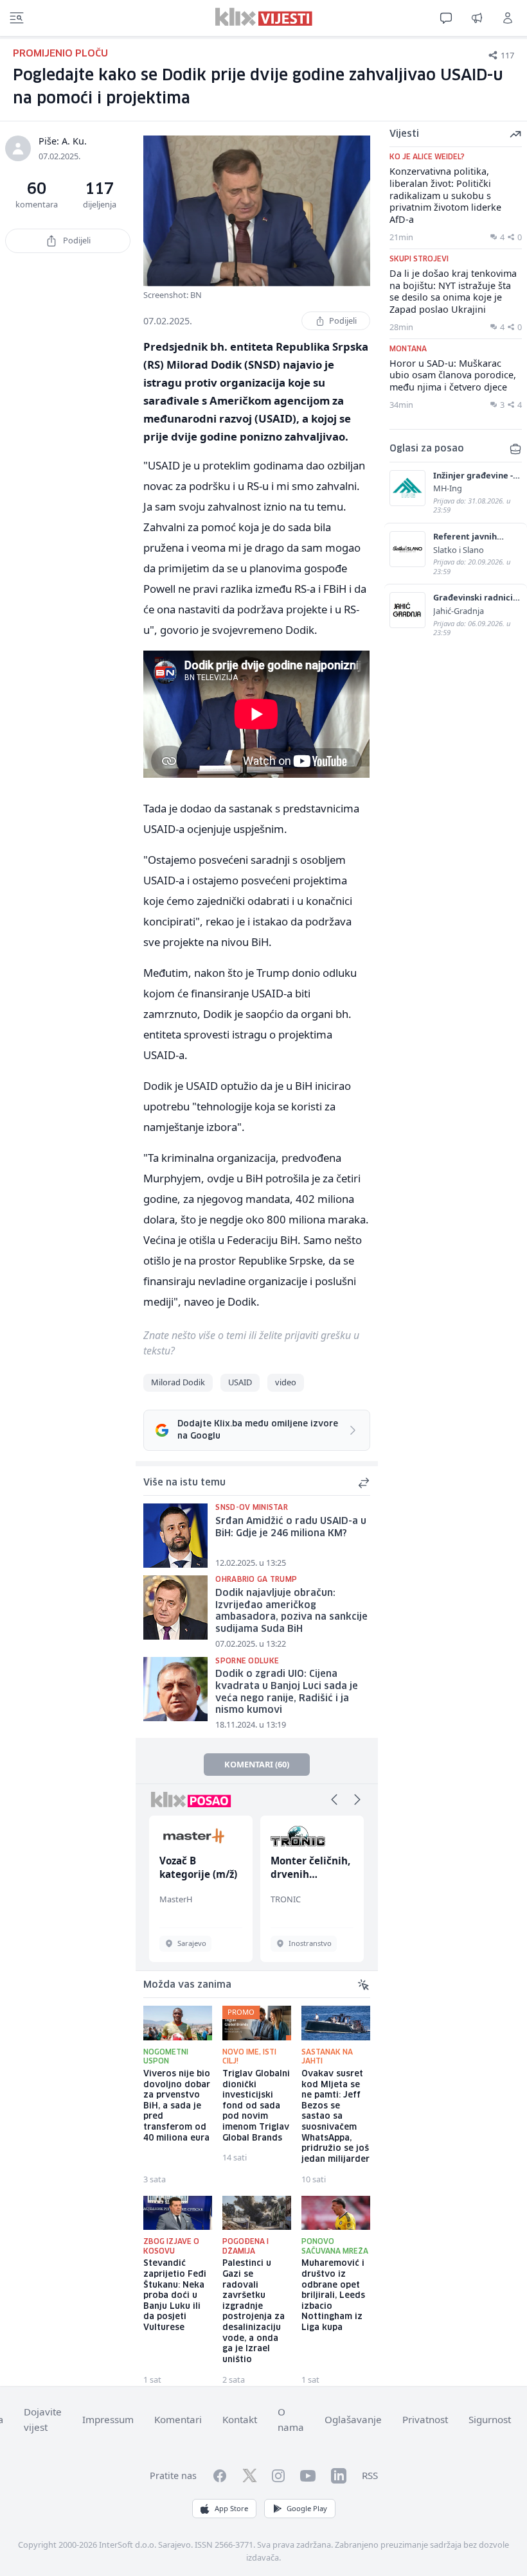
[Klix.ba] (264, 17)
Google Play (307, 2508)
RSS (370, 2475)
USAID (240, 1382)
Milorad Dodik (178, 1382)
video (286, 1382)
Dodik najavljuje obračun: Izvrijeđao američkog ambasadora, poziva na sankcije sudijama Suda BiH (291, 1611)
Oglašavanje (353, 2419)
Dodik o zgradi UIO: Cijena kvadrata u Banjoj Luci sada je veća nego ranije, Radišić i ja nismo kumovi (287, 1692)
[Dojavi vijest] (477, 18)
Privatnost (425, 2419)
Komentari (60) (257, 1764)
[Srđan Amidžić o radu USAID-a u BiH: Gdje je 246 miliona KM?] (175, 1536)
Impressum (108, 2419)
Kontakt (240, 2419)
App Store (231, 2508)
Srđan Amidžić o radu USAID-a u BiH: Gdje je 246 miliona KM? (291, 1528)
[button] (334, 1800)
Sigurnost (490, 2419)
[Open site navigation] (17, 18)
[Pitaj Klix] (446, 18)
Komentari (178, 2419)
